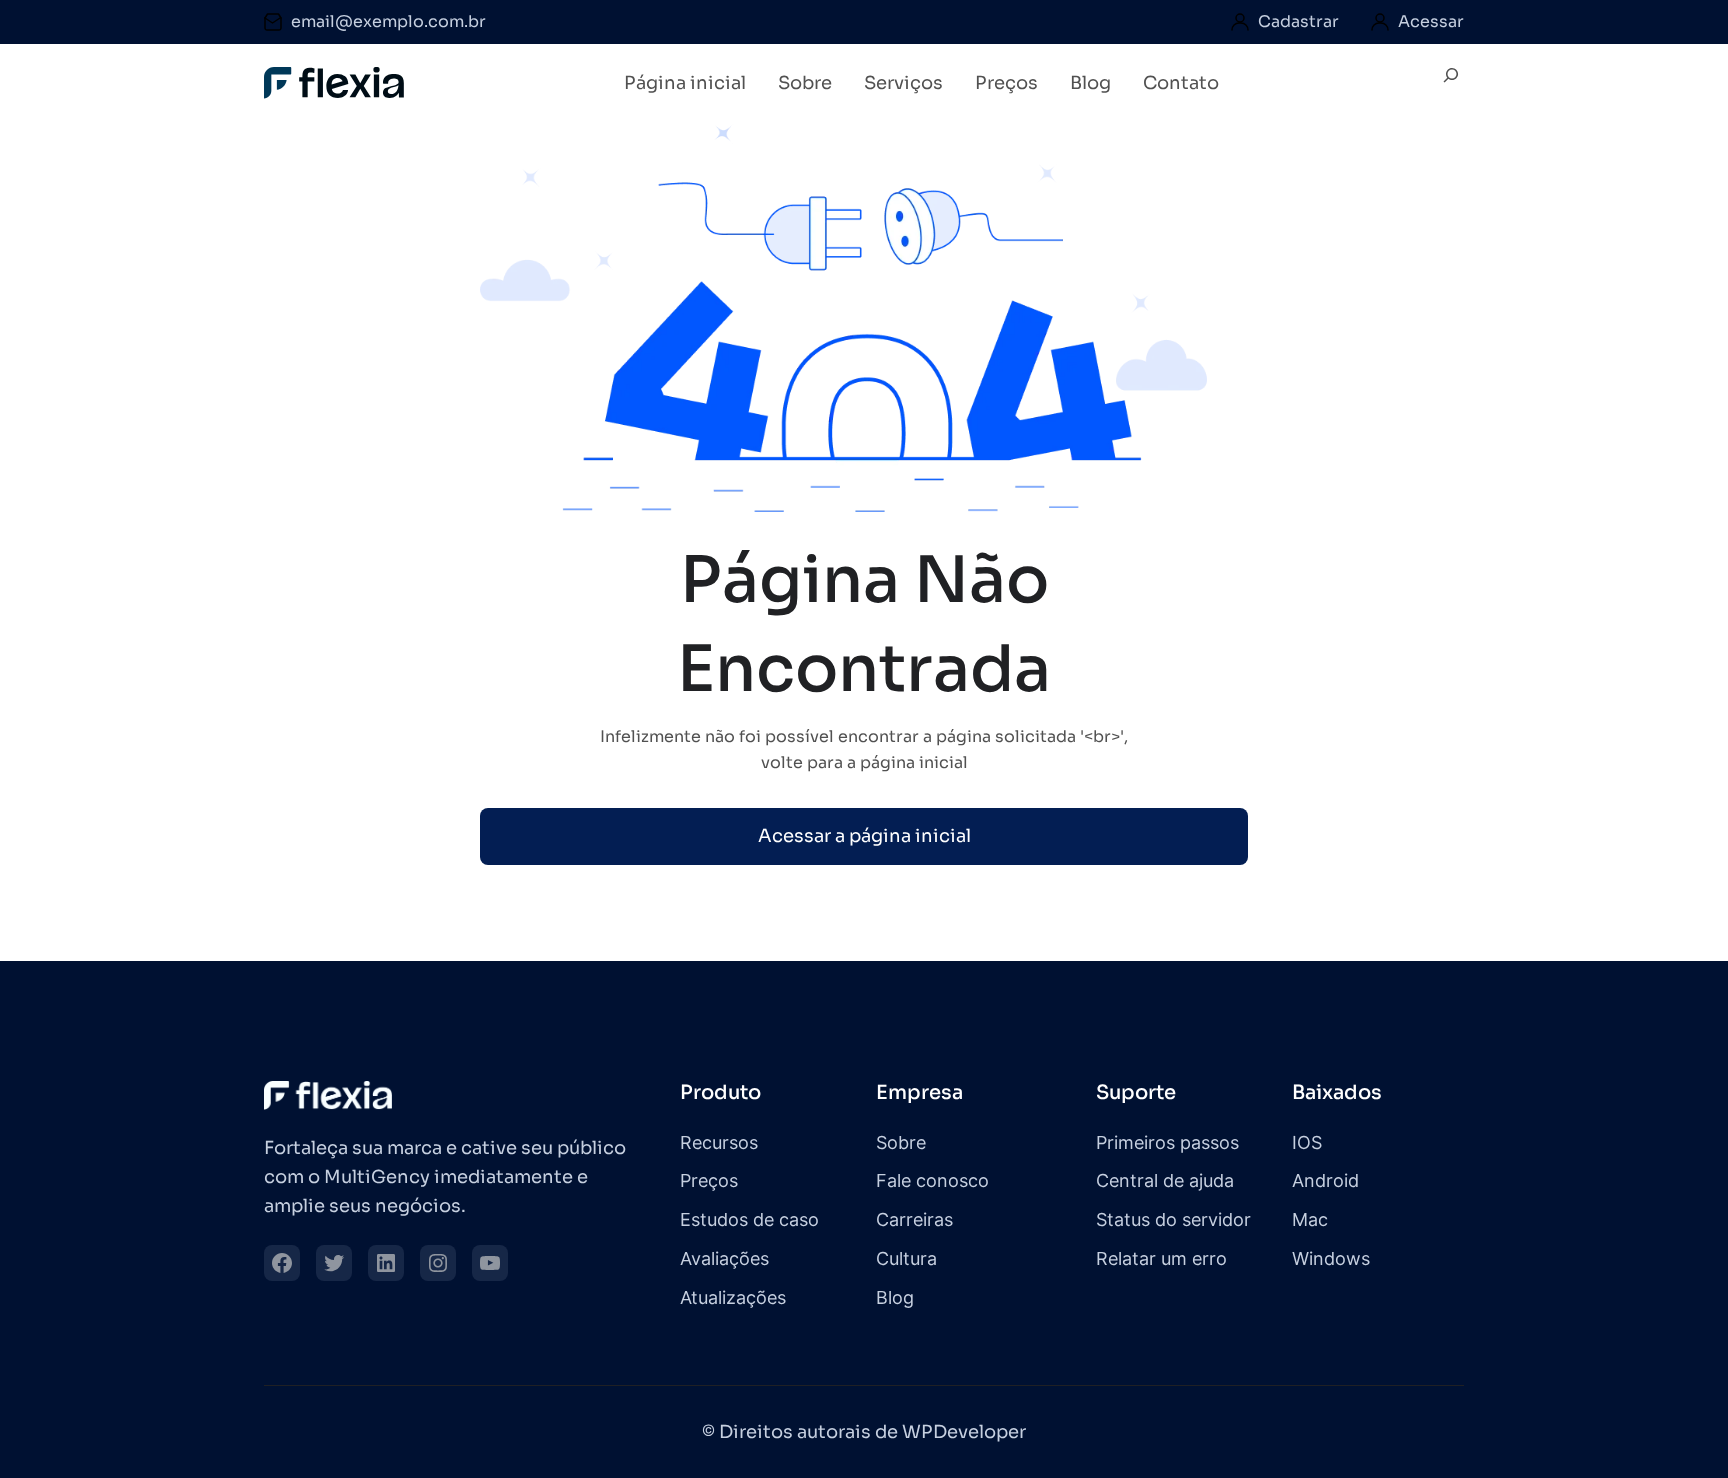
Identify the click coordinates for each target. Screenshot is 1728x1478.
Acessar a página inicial (864, 836)
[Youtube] (490, 1263)
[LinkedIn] (386, 1263)
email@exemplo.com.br (388, 21)
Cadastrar (1298, 21)
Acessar (1431, 21)
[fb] (282, 1263)
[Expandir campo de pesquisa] (1451, 84)
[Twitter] (334, 1263)
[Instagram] (438, 1263)
